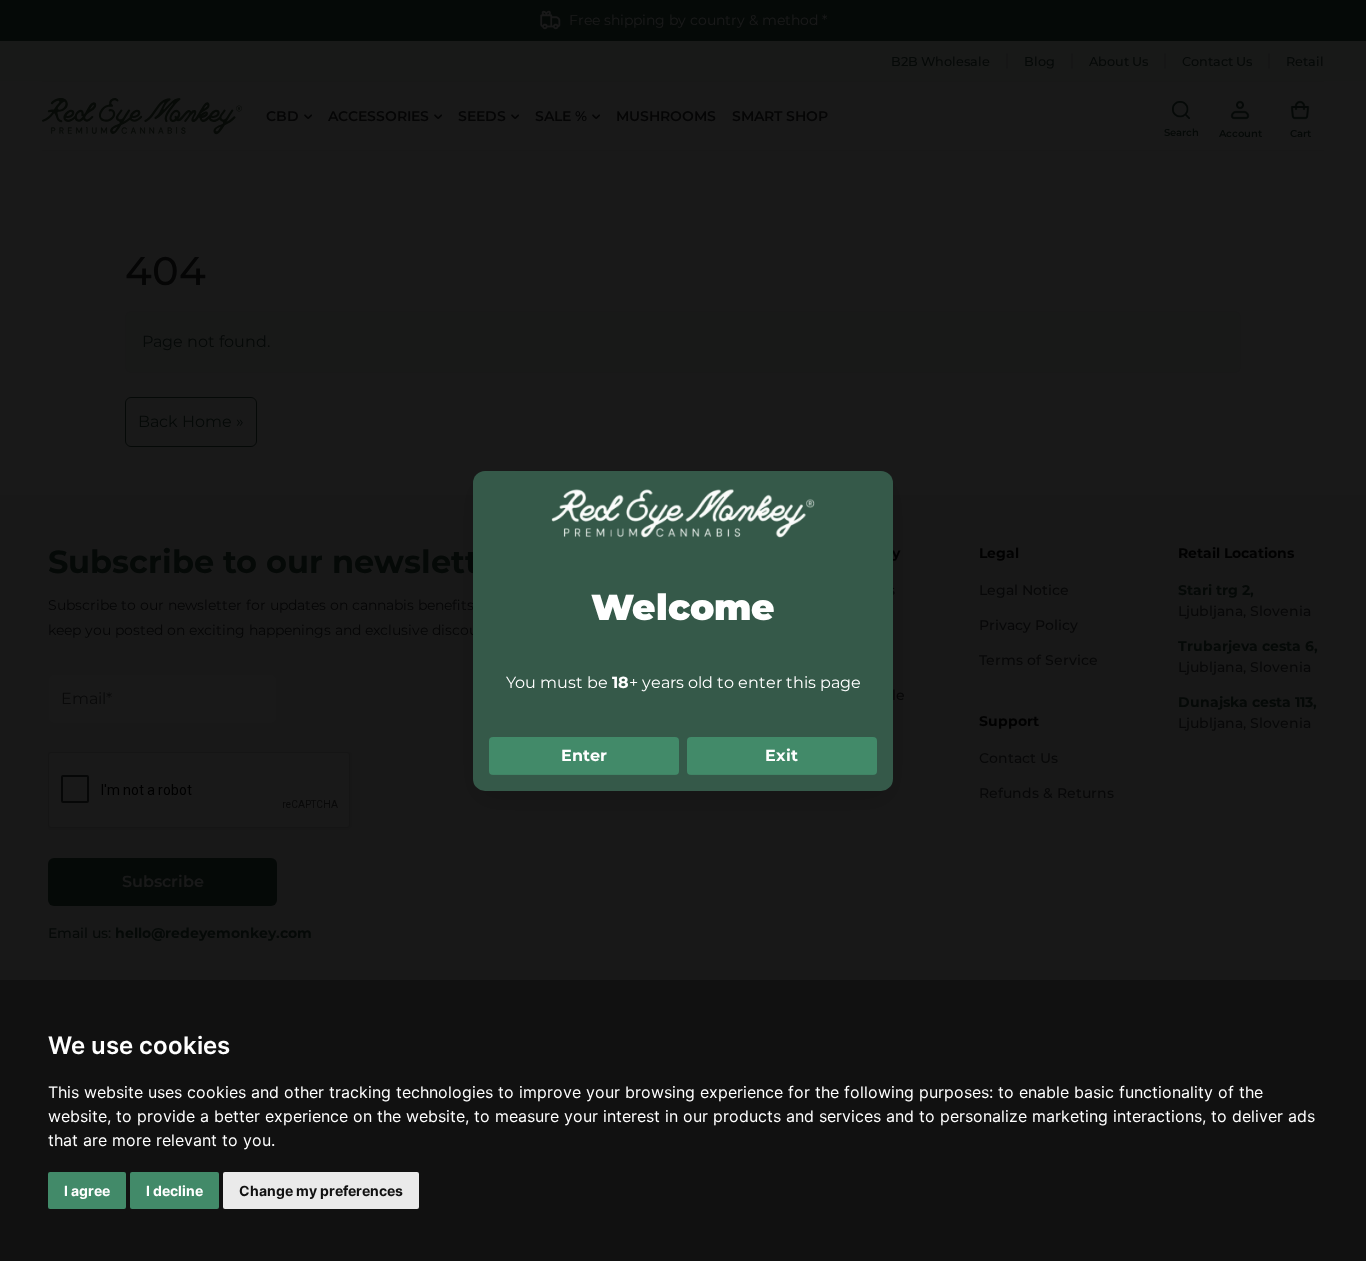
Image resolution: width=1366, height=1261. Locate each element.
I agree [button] (87, 1190)
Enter (584, 755)
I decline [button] (174, 1190)
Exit (781, 755)
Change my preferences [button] (321, 1190)
